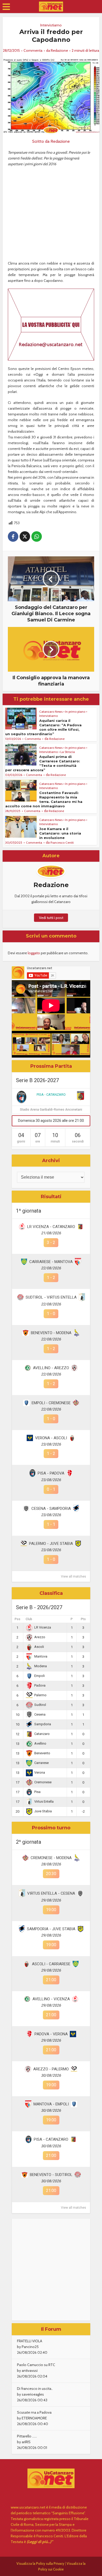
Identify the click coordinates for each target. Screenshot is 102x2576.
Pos (18, 1619)
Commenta (33, 50)
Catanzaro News (51, 712)
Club (29, 1619)
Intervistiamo (51, 25)
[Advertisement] (51, 2270)
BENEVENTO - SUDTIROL (51, 2175)
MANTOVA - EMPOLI (51, 2104)
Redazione (59, 50)
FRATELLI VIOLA (30, 2341)
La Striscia (68, 752)
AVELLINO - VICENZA (51, 1999)
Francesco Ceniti (62, 843)
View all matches (73, 1577)
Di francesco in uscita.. (35, 2389)
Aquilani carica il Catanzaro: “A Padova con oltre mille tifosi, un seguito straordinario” (43, 727)
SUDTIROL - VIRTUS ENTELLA (51, 1297)
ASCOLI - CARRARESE (51, 1964)
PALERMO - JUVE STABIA (51, 1544)
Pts (83, 1619)
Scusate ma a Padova (34, 2412)
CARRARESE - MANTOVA (51, 1262)
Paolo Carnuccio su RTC (36, 2365)
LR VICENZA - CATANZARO (51, 1227)
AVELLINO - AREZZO (51, 1368)
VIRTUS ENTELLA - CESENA (51, 1893)
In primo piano (75, 712)
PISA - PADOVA (51, 1473)
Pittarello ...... (27, 2436)
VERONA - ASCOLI (51, 1438)
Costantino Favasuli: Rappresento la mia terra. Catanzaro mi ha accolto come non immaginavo (44, 799)
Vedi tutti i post (51, 918)
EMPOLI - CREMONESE (51, 1403)
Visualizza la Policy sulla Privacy (40, 2563)
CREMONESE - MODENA (51, 1858)
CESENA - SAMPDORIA (51, 1509)
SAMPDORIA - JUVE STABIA (51, 1929)
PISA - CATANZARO (51, 1095)
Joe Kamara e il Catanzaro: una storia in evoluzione (60, 833)
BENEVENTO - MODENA (51, 1333)
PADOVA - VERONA (51, 2034)
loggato (34, 953)
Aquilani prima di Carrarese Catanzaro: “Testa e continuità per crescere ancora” (43, 763)
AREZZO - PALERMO (51, 2069)
